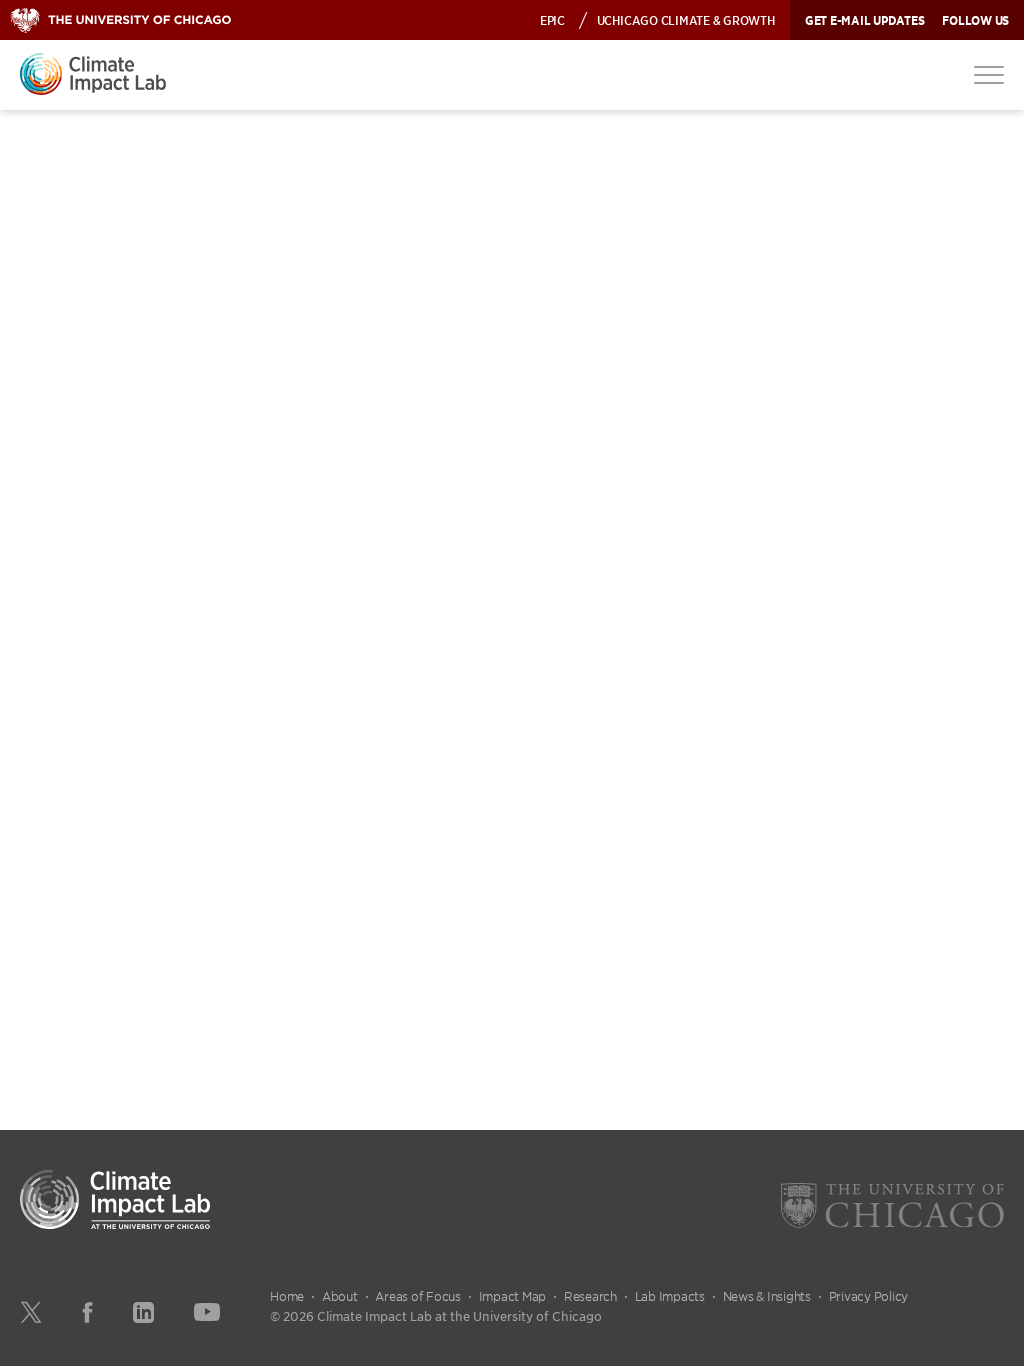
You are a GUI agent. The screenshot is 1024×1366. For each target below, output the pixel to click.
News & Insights (767, 1296)
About (340, 1296)
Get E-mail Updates (865, 20)
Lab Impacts (670, 1296)
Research (590, 1296)
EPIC (552, 19)
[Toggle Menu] (989, 74)
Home (287, 1296)
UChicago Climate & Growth (686, 19)
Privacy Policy (869, 1296)
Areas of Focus (418, 1296)
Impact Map (513, 1296)
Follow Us (975, 20)
